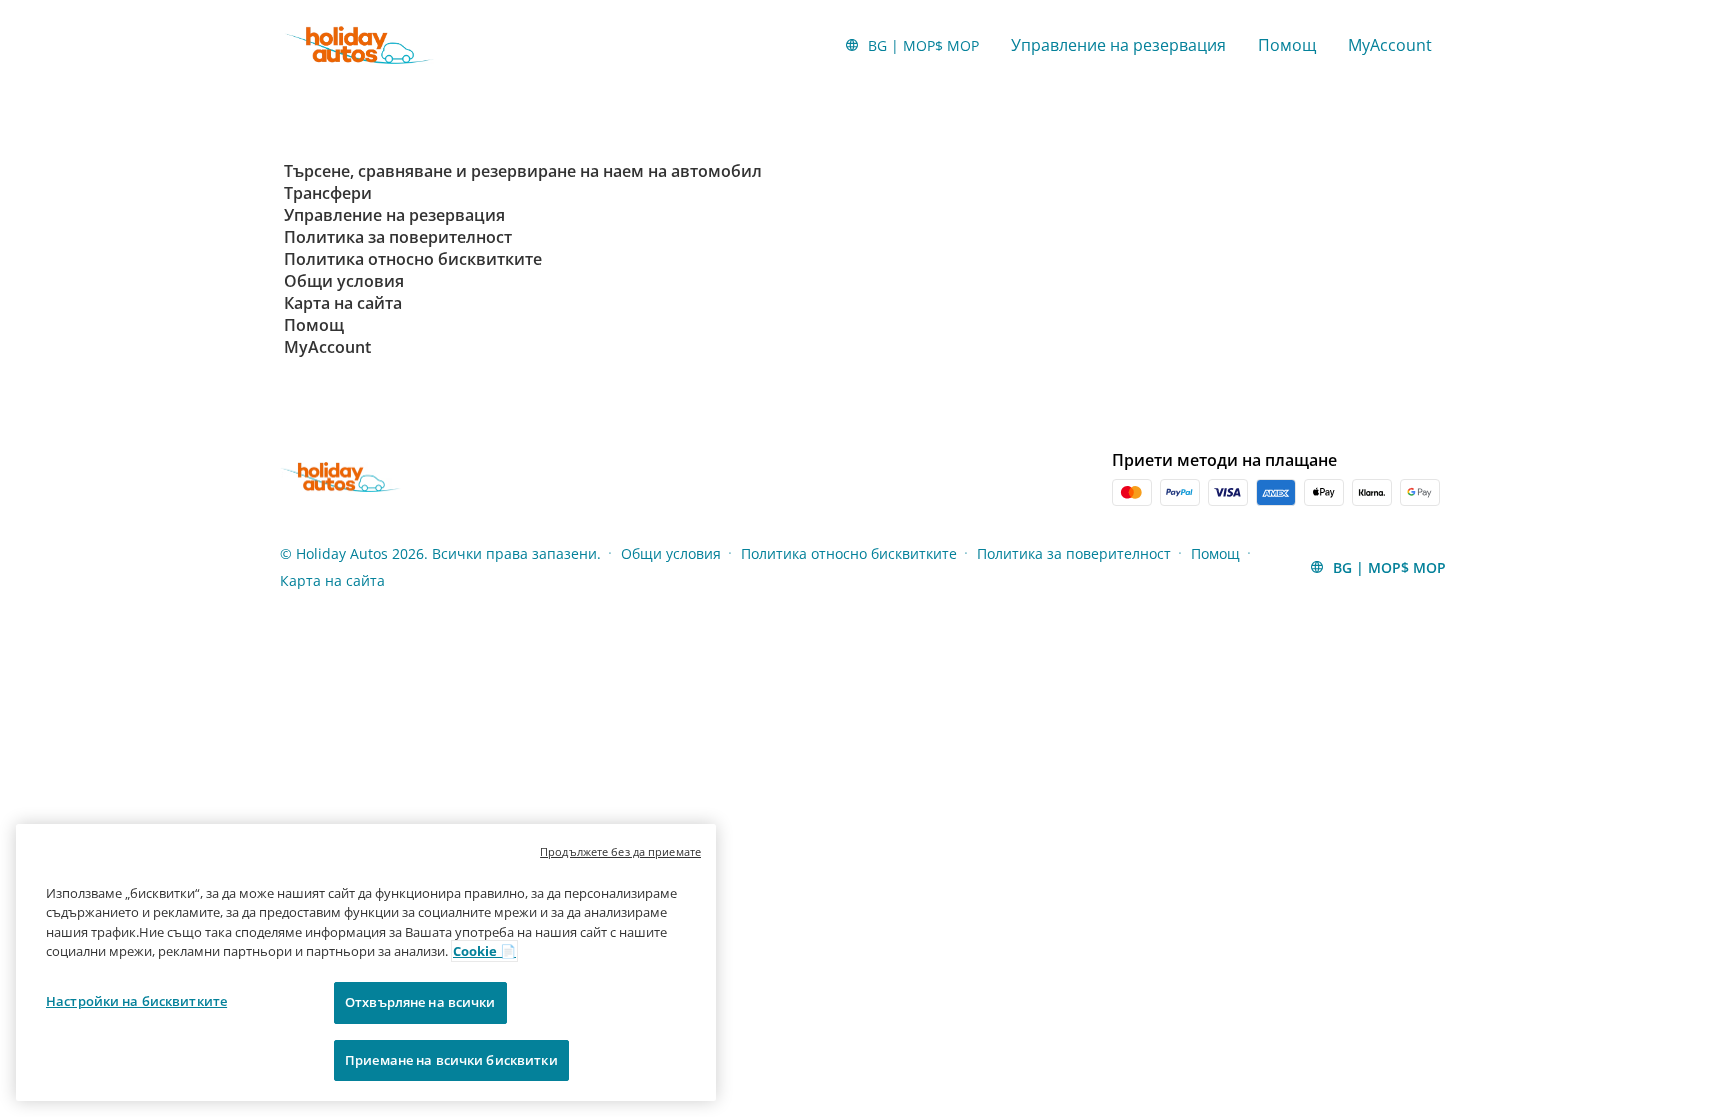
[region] (366, 962)
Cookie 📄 (484, 951)
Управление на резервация (1118, 45)
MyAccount (1390, 45)
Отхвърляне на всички (420, 1002)
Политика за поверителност (1074, 553)
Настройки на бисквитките (136, 1001)
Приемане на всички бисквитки (451, 1059)
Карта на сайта (332, 580)
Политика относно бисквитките (849, 553)
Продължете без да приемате (620, 851)
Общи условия (671, 553)
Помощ (1287, 45)
